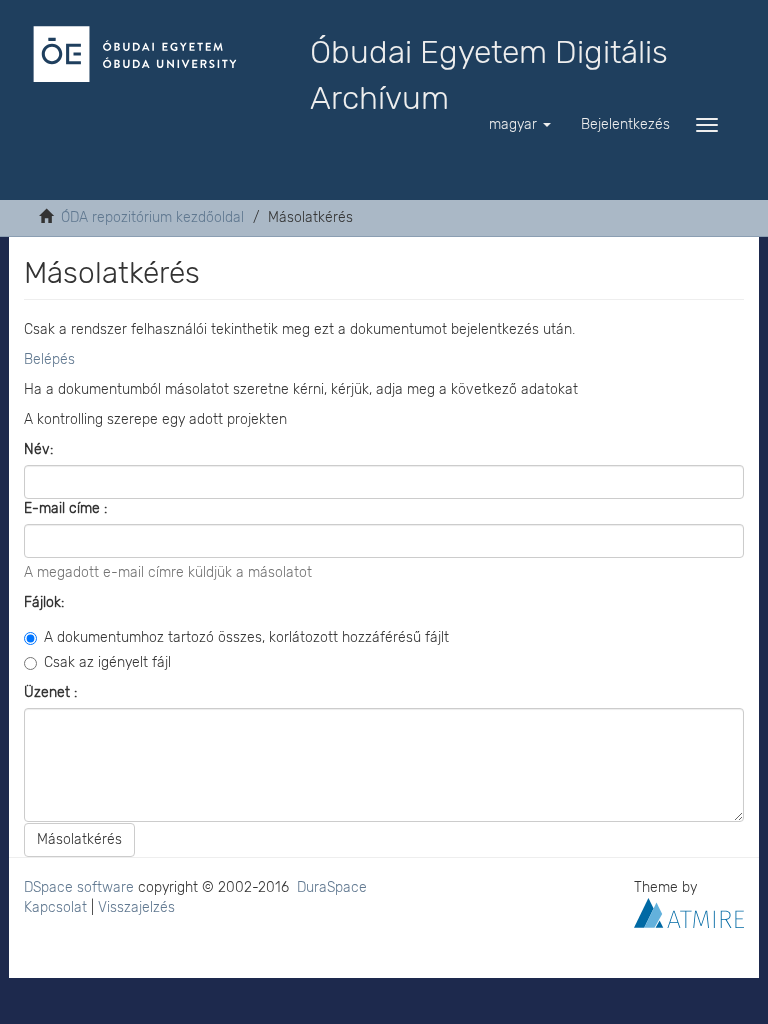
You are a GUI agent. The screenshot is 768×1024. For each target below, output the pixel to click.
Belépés (49, 359)
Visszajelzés (136, 907)
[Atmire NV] (689, 912)
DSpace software (79, 887)
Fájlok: (46, 602)
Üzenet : (52, 692)
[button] (520, 125)
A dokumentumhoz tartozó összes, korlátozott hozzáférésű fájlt (246, 637)
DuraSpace (332, 887)
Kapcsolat (55, 907)
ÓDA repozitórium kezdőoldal (152, 217)
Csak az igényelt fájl (107, 662)
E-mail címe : (67, 508)
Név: (40, 449)
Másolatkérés (79, 839)
